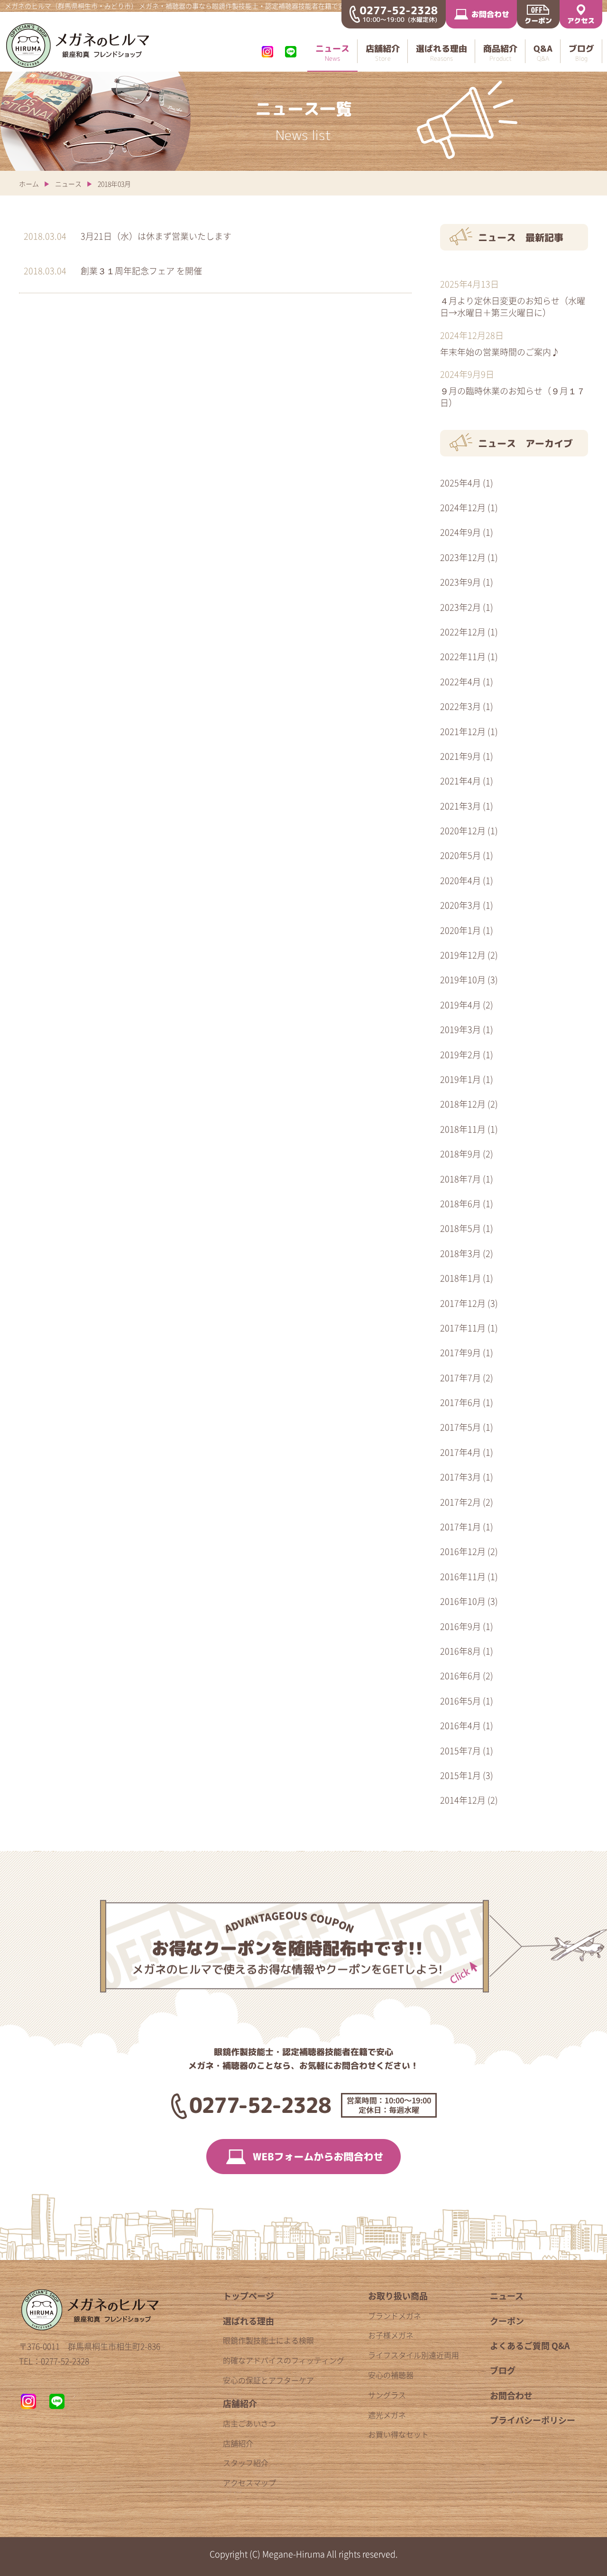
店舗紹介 (240, 2404)
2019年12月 (463, 955)
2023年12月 (463, 557)
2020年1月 (460, 930)
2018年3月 (460, 1253)
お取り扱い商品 (398, 2296)
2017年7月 (460, 1378)
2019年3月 (460, 1029)
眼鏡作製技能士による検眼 (268, 2340)
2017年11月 (463, 1328)
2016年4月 (460, 1725)
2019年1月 (460, 1079)
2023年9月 (460, 582)
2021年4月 (460, 781)
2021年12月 (463, 731)
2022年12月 (463, 632)
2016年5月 (460, 1701)
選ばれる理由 (248, 2321)
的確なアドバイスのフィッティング (284, 2360)
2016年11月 (463, 1576)
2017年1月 (460, 1527)
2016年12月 (463, 1551)
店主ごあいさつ (249, 2423)
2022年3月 (460, 706)
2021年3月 (460, 806)
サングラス (387, 2395)
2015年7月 (460, 1751)
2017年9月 (460, 1353)
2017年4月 (460, 1452)
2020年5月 (460, 855)
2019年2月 (460, 1055)
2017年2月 (460, 1502)
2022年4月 (460, 682)
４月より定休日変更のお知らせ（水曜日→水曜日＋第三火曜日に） (513, 306)
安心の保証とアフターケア (268, 2380)
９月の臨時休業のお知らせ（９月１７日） (513, 396)
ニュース (68, 184)
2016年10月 (463, 1601)
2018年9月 (460, 1154)
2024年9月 (460, 532)
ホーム (29, 184)
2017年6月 (460, 1402)
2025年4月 (460, 483)
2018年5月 (460, 1228)
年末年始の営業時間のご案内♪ (500, 352)
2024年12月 (463, 507)
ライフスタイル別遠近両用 (414, 2355)
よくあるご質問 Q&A (530, 2346)
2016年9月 (460, 1626)
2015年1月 (460, 1775)
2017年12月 (463, 1303)
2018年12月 (463, 1104)
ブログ (503, 2370)
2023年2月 (460, 607)
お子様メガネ (391, 2335)
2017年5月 (460, 1427)
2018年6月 (460, 1204)
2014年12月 (463, 1800)
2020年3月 (460, 905)
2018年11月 (463, 1129)
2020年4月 (460, 880)
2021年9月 (460, 756)
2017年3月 (460, 1477)
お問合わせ (511, 2395)
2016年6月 (460, 1676)
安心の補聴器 (391, 2375)
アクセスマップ (249, 2483)
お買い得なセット (398, 2434)
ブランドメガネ (395, 2316)
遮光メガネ (387, 2415)
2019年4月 (460, 1005)
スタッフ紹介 (246, 2463)
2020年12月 (463, 831)
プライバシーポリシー (533, 2420)
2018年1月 (460, 1278)
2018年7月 (460, 1179)
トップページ (248, 2296)
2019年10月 (463, 980)
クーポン (507, 2321)
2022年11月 (463, 656)
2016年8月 (460, 1651)
